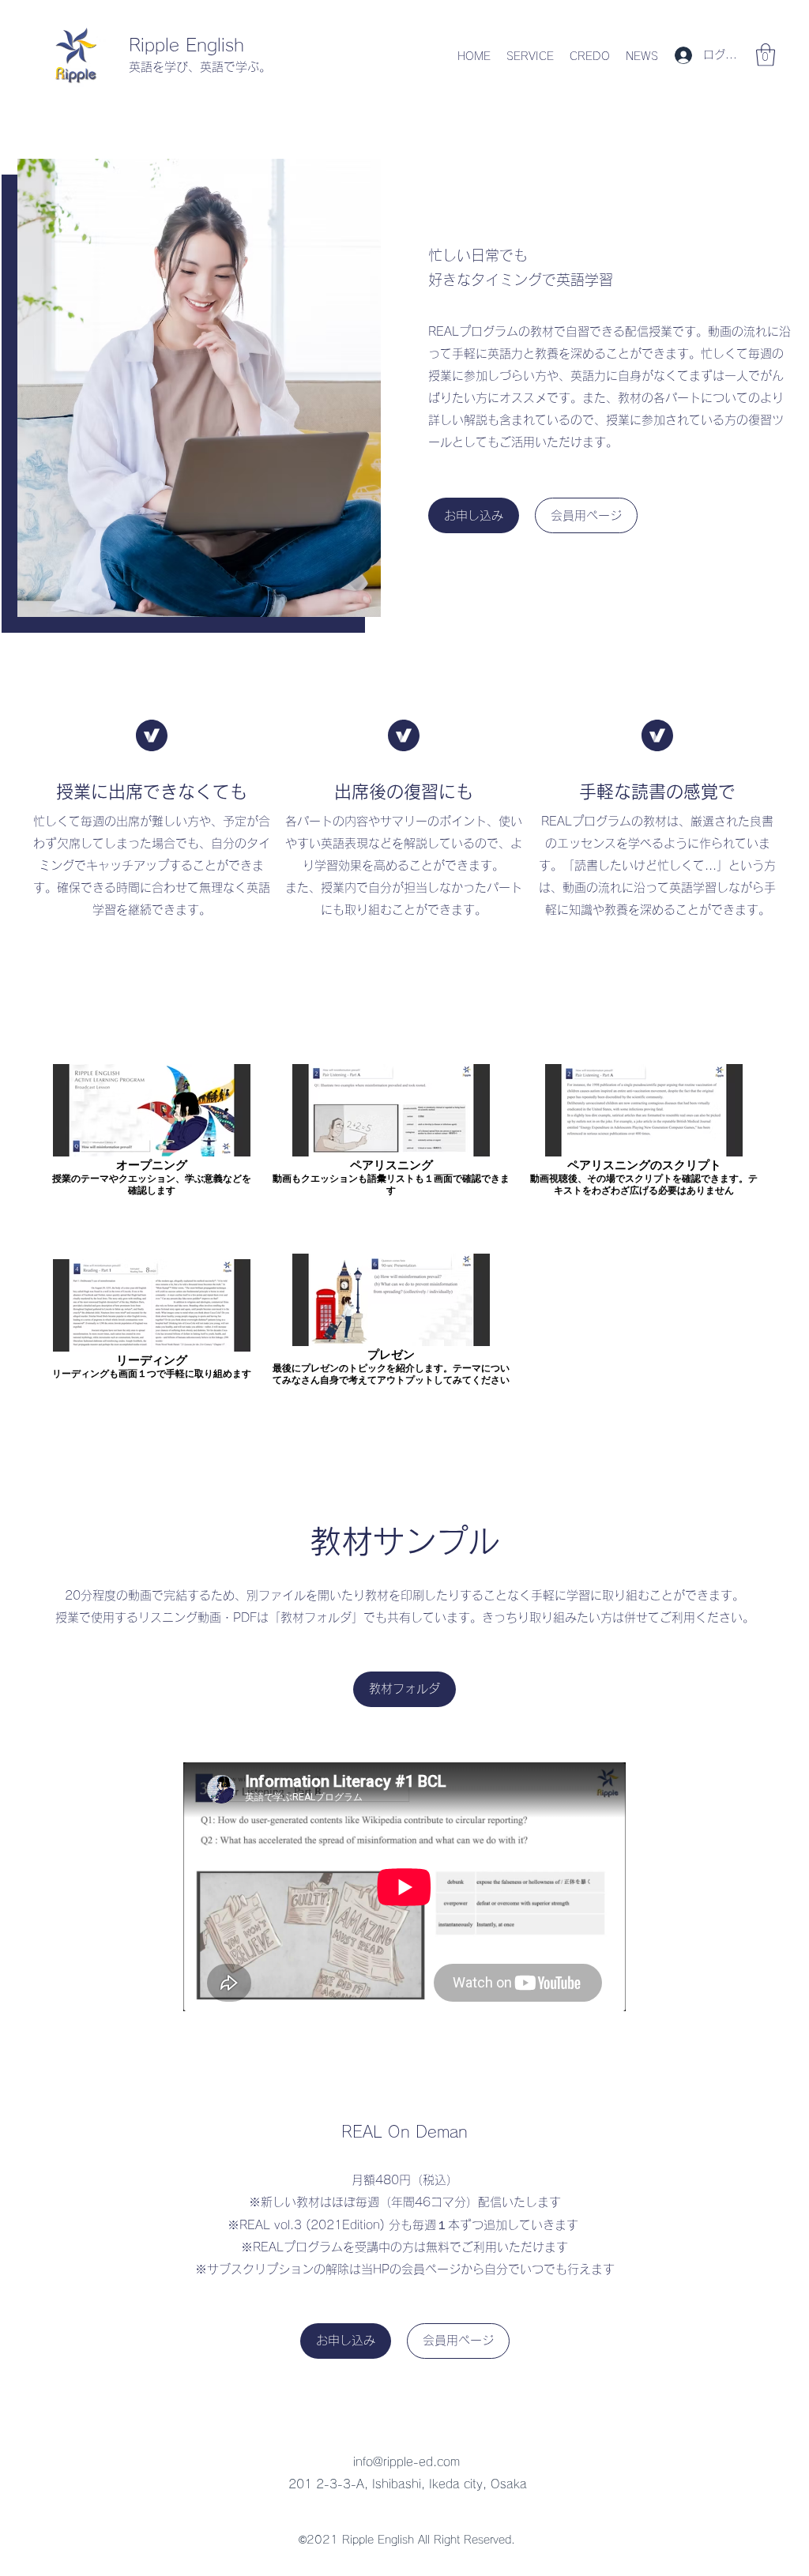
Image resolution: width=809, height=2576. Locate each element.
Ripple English (186, 45)
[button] (766, 55)
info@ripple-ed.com (406, 2462)
